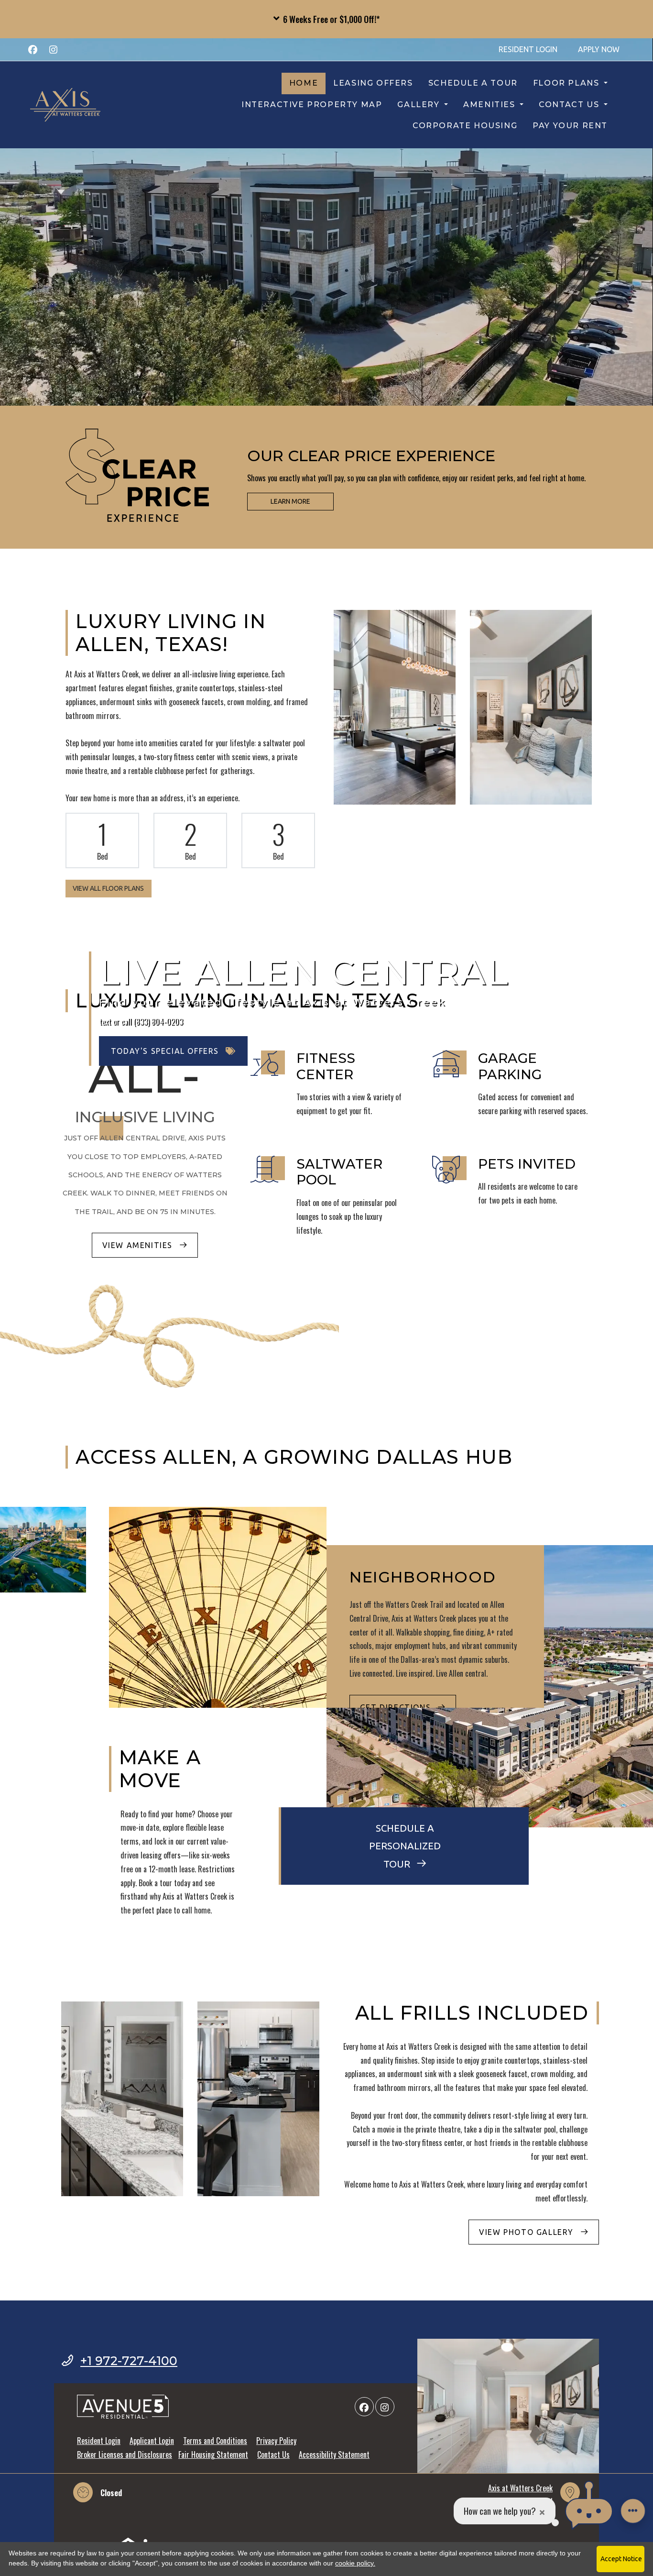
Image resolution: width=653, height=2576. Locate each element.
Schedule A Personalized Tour (405, 1846)
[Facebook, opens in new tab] (33, 49)
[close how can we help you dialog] (542, 2511)
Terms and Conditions (215, 2440)
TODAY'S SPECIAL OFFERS (166, 1051)
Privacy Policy (276, 2440)
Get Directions (397, 1707)
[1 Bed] (102, 840)
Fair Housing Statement (213, 2454)
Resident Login (99, 2440)
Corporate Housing (465, 126)
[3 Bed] (278, 840)
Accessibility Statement (334, 2454)
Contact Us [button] (570, 105)
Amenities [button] (490, 105)
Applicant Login (152, 2440)
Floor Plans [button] (567, 83)
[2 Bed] (190, 840)
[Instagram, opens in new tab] (53, 49)
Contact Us (273, 2454)
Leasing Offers (373, 83)
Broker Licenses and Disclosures (125, 2454)
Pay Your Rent (574, 125)
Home (304, 83)
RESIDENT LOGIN (533, 49)
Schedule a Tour (473, 83)
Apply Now (604, 49)
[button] (326, 19)
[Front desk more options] (633, 2511)
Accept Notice (621, 2559)
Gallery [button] (420, 105)
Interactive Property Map (312, 105)
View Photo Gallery (528, 2232)
